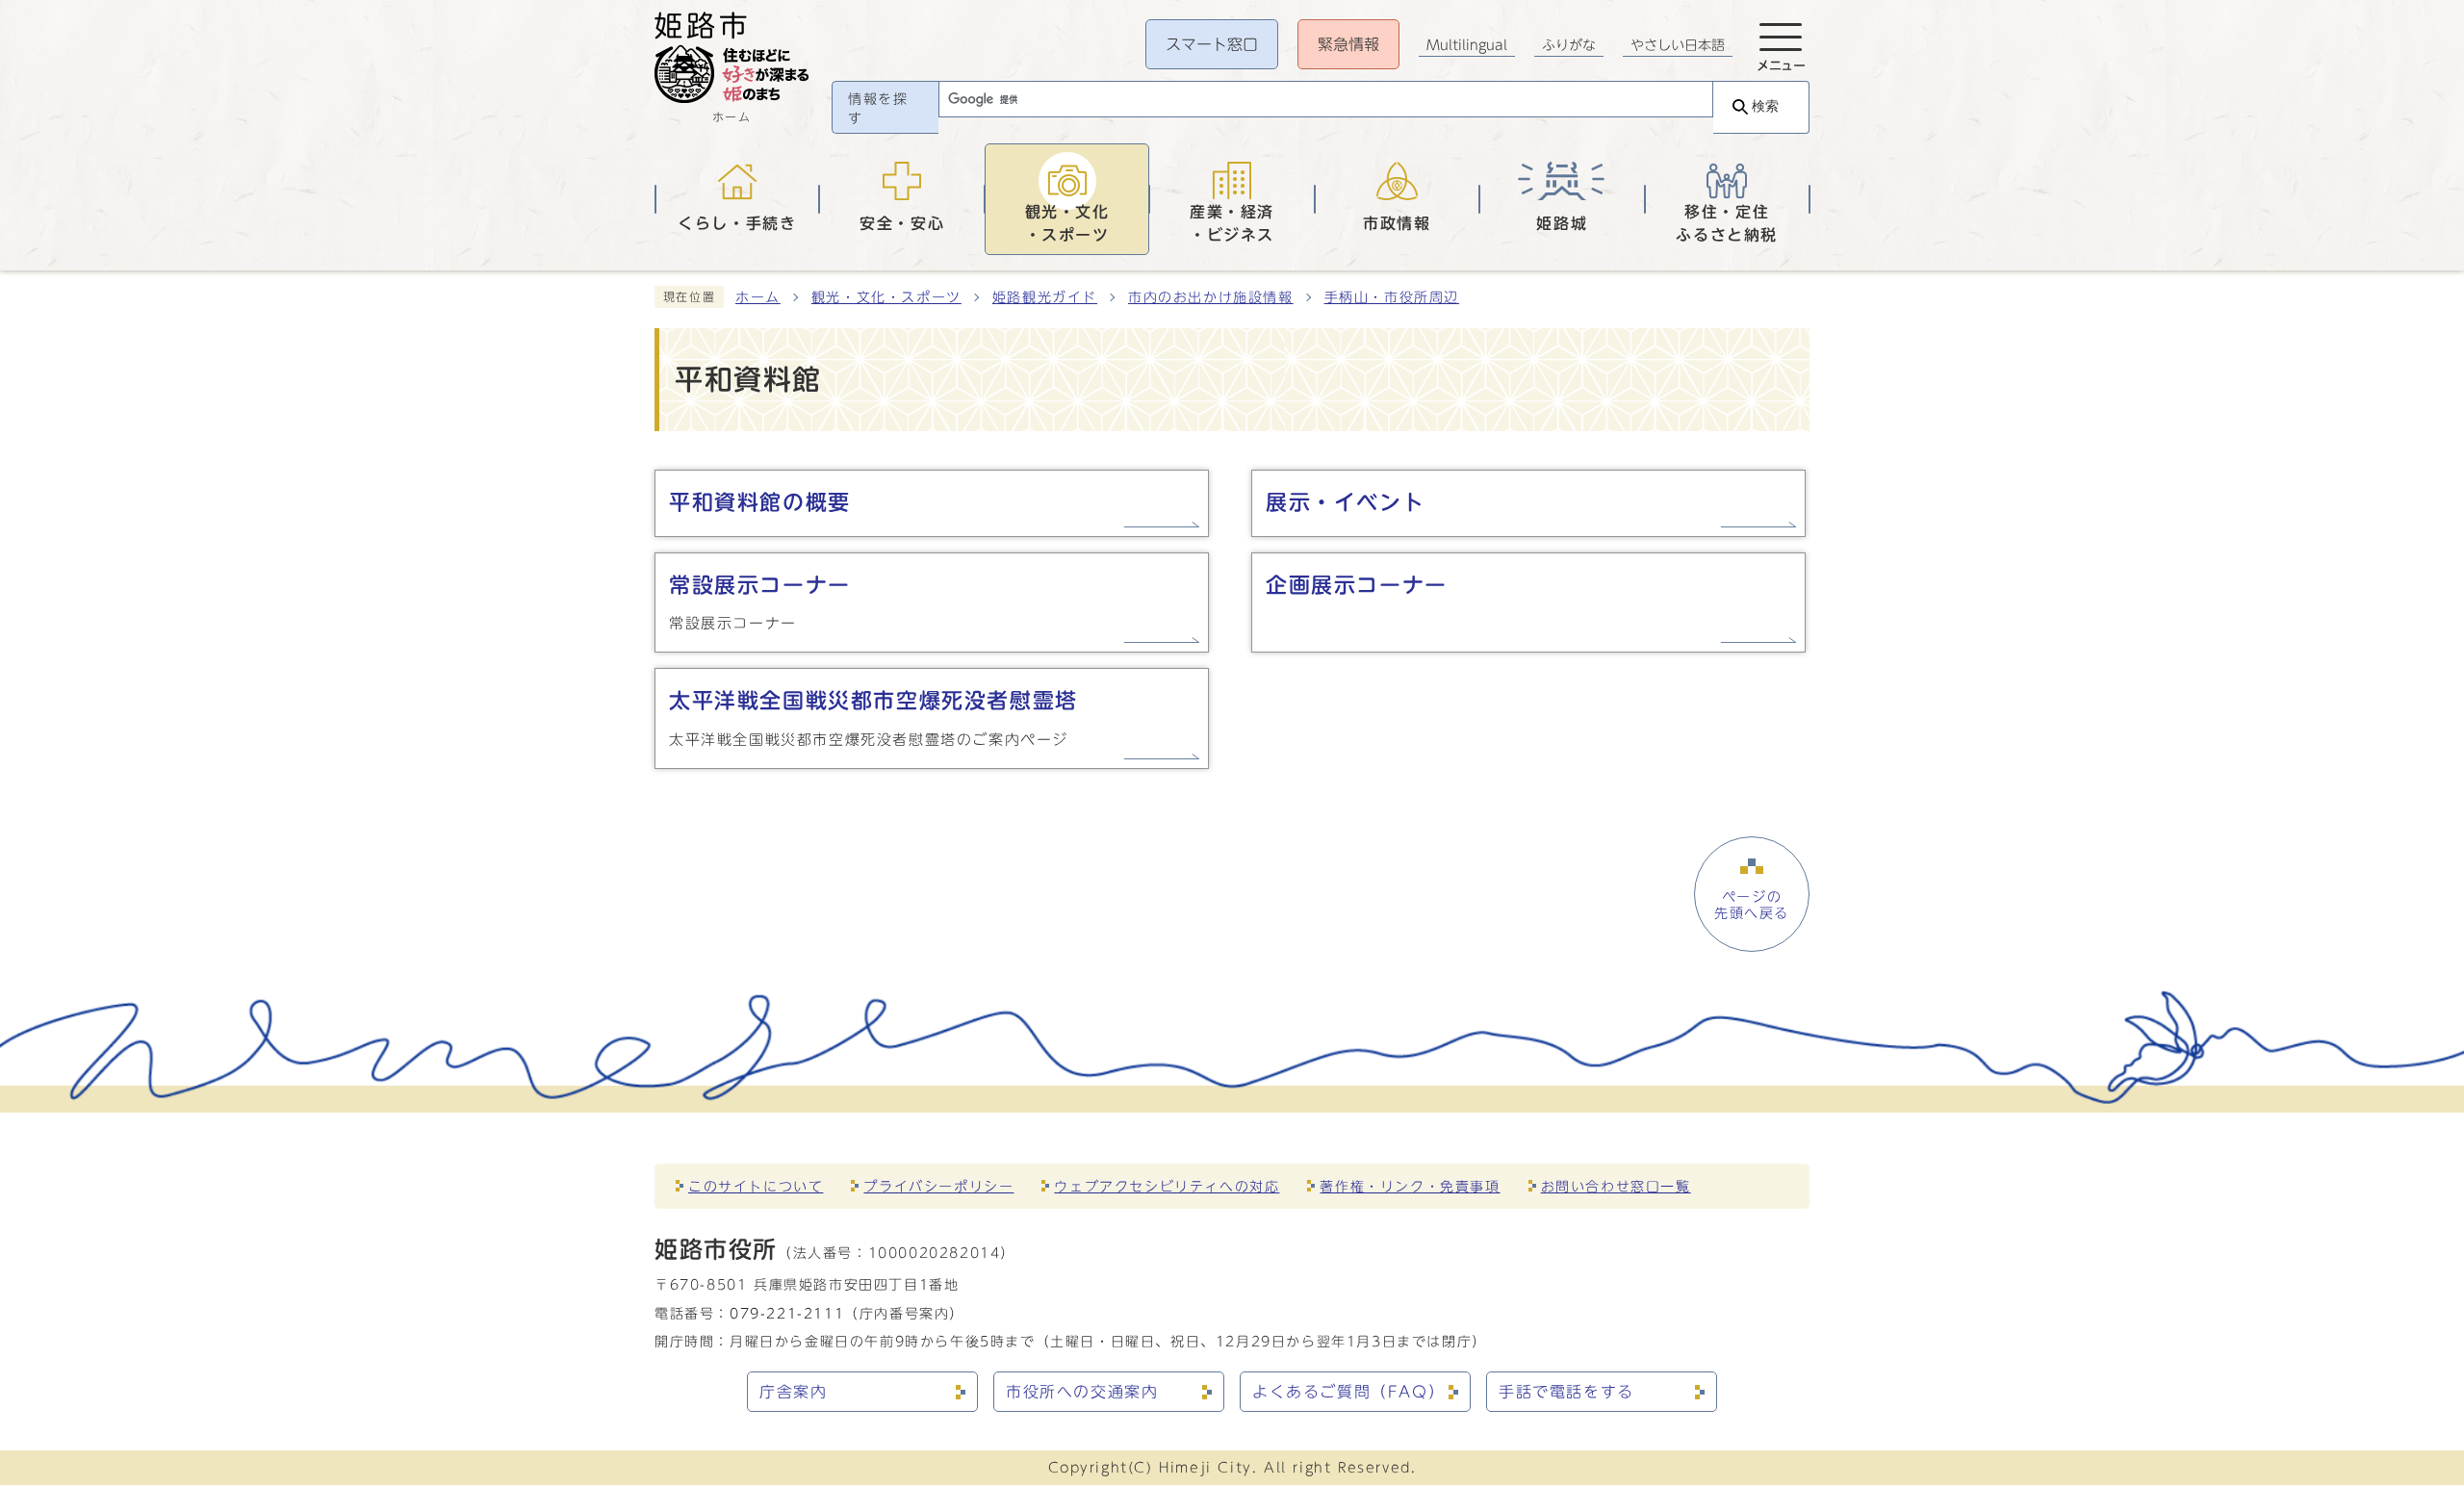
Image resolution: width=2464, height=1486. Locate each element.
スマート (1212, 44)
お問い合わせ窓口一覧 (1616, 1186)
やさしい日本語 (1678, 45)
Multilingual (1467, 45)
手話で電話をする (1566, 1392)
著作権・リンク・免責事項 (1410, 1186)
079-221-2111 (787, 1313)
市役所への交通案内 (1082, 1392)
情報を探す (878, 109)
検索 (1765, 106)
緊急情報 (1348, 44)
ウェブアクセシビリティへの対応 (1167, 1186)
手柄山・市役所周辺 (1392, 297)
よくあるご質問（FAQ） (1348, 1392)
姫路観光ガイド (1045, 297)
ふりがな (1569, 45)
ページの (1752, 905)
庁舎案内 (793, 1392)
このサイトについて (756, 1186)
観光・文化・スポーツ (886, 297)
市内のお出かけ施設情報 (1211, 297)
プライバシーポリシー (938, 1186)
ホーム (758, 297)
